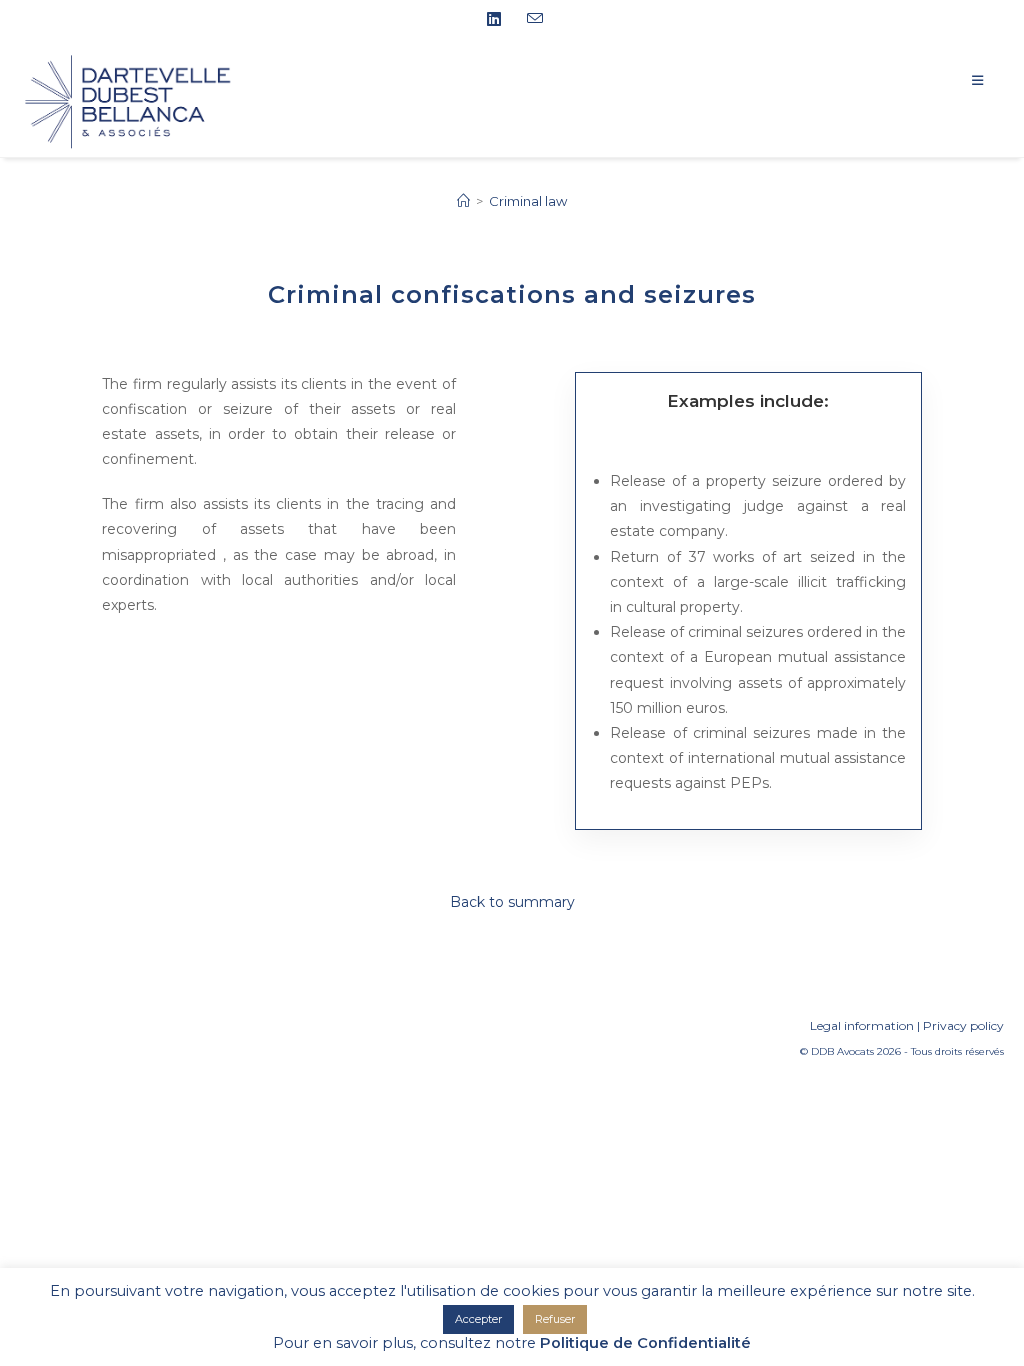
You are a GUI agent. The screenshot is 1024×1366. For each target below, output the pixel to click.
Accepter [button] (478, 1319)
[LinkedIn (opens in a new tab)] (501, 20)
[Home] (463, 201)
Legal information (862, 1025)
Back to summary (512, 902)
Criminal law (528, 201)
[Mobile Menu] (988, 80)
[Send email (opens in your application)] (532, 19)
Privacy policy (963, 1025)
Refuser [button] (555, 1319)
